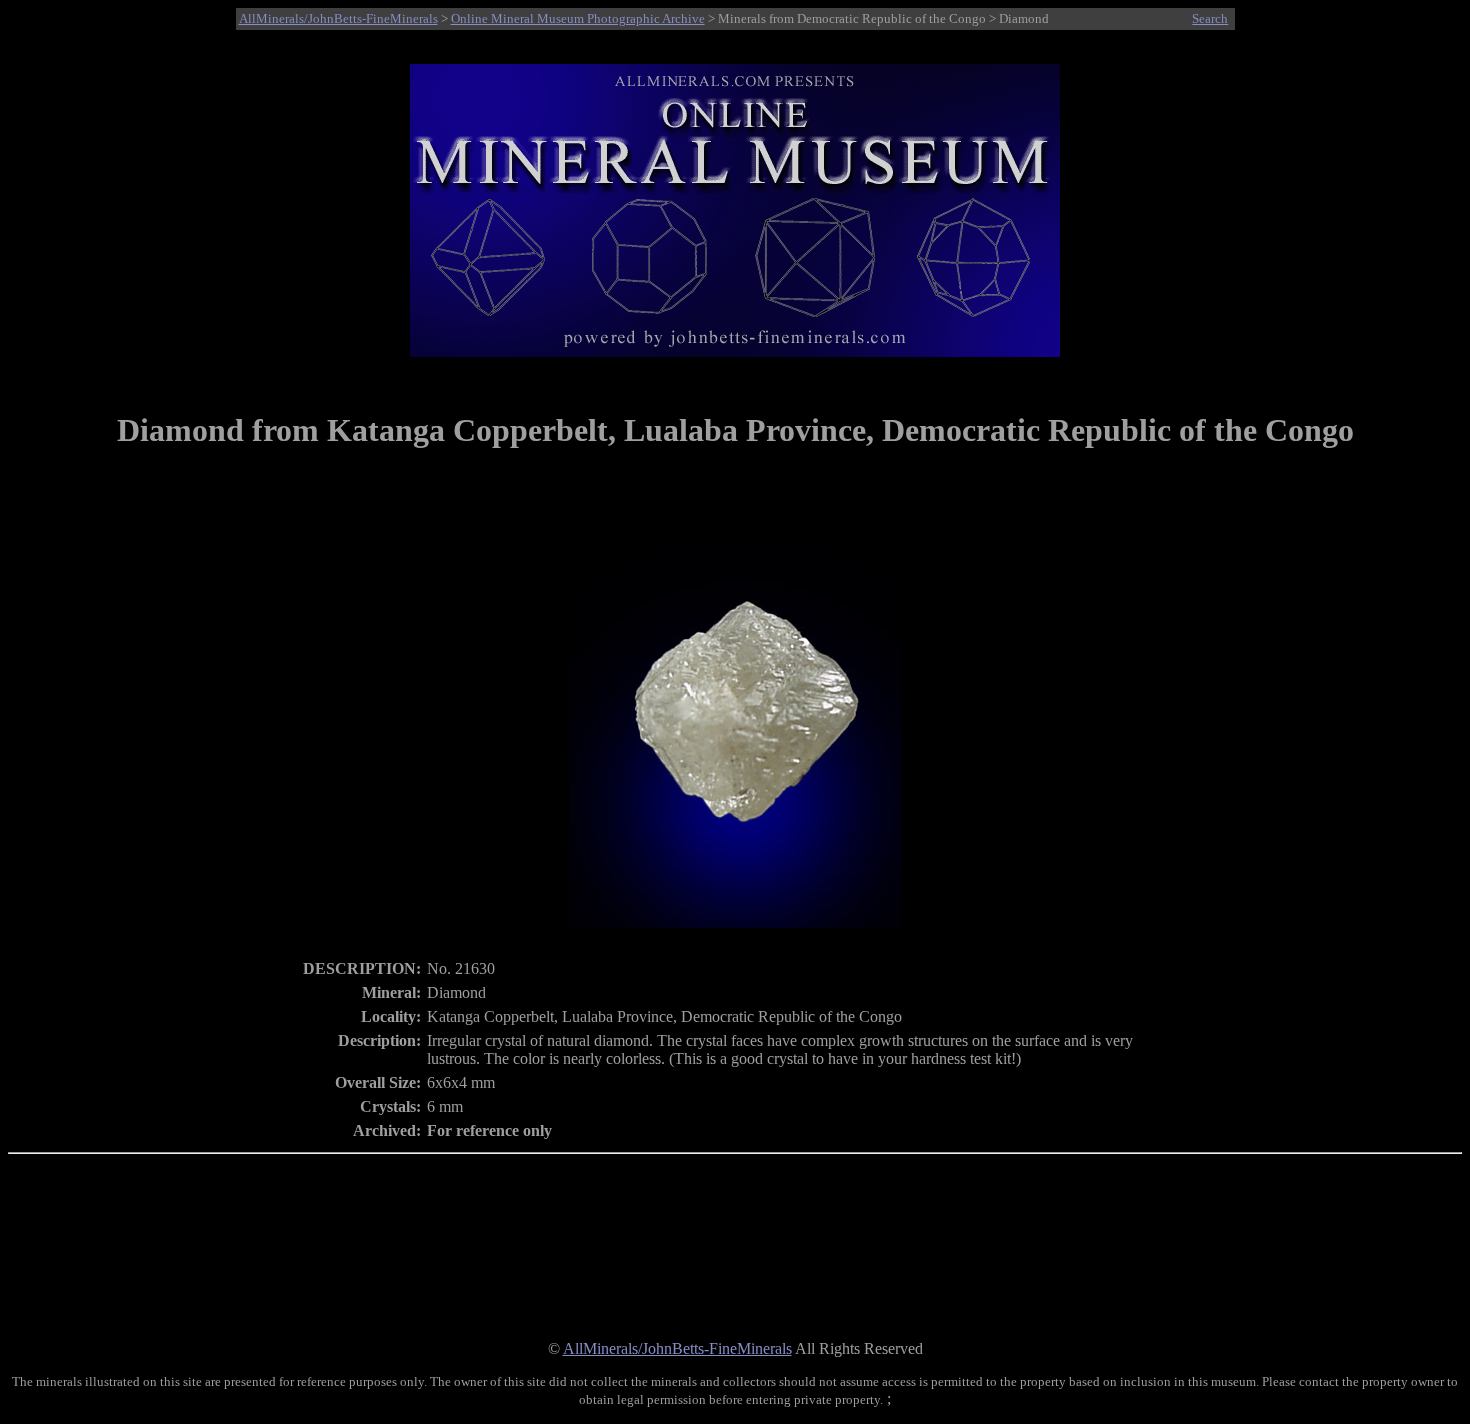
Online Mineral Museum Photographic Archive (578, 18)
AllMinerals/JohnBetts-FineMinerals (338, 18)
